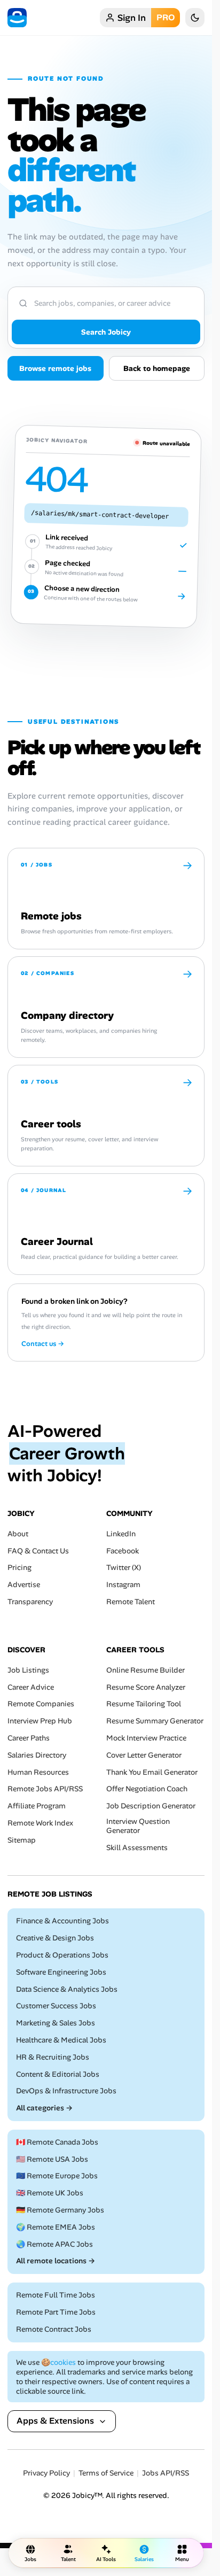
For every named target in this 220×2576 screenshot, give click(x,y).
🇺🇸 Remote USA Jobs (52, 2159)
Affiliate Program (37, 1806)
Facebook (123, 1551)
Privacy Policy (46, 2473)
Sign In (132, 18)
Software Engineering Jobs (61, 1972)
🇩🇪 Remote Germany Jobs (60, 2210)
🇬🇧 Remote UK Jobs (50, 2194)
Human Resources (38, 1772)
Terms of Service (106, 2473)
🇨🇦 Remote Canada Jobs (57, 2142)
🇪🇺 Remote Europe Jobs (57, 2176)
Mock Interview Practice (146, 1738)
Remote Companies (41, 1704)
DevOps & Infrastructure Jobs (66, 2091)
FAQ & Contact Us (38, 1551)
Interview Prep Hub (40, 1721)
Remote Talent (131, 1602)
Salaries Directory (37, 1755)
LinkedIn (121, 1534)
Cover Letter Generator (144, 1755)
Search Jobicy (106, 332)
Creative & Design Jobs (55, 1938)
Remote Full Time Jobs (56, 2296)
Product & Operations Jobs (62, 1955)
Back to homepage (157, 368)
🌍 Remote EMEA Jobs (56, 2227)
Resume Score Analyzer (146, 1687)
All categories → (44, 2108)
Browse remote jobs (55, 368)
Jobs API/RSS (166, 2473)
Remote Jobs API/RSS (45, 1789)
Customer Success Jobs (56, 2006)
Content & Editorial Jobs (58, 2074)
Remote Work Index (40, 1823)
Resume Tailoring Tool (144, 1704)
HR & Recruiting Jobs (53, 2057)
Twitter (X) (124, 1568)
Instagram (123, 1585)
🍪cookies (58, 2362)
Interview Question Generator (138, 1826)
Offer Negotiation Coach (147, 1789)
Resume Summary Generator (155, 1721)
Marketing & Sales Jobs (56, 2023)
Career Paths (29, 1738)
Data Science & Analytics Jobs (67, 1989)
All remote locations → (56, 2261)
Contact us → (43, 1344)
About (18, 1534)
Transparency (30, 1602)
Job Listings (28, 1670)
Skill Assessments (137, 1848)
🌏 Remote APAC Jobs (54, 2244)
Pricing (19, 1568)
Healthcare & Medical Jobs (61, 2040)
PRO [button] (166, 17)
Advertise (24, 1585)
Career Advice (31, 1687)
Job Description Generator (151, 1806)
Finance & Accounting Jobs (62, 1921)
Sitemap (22, 1840)
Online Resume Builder (146, 1670)
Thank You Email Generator (152, 1772)
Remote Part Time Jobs (56, 2312)
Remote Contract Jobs (54, 2329)
